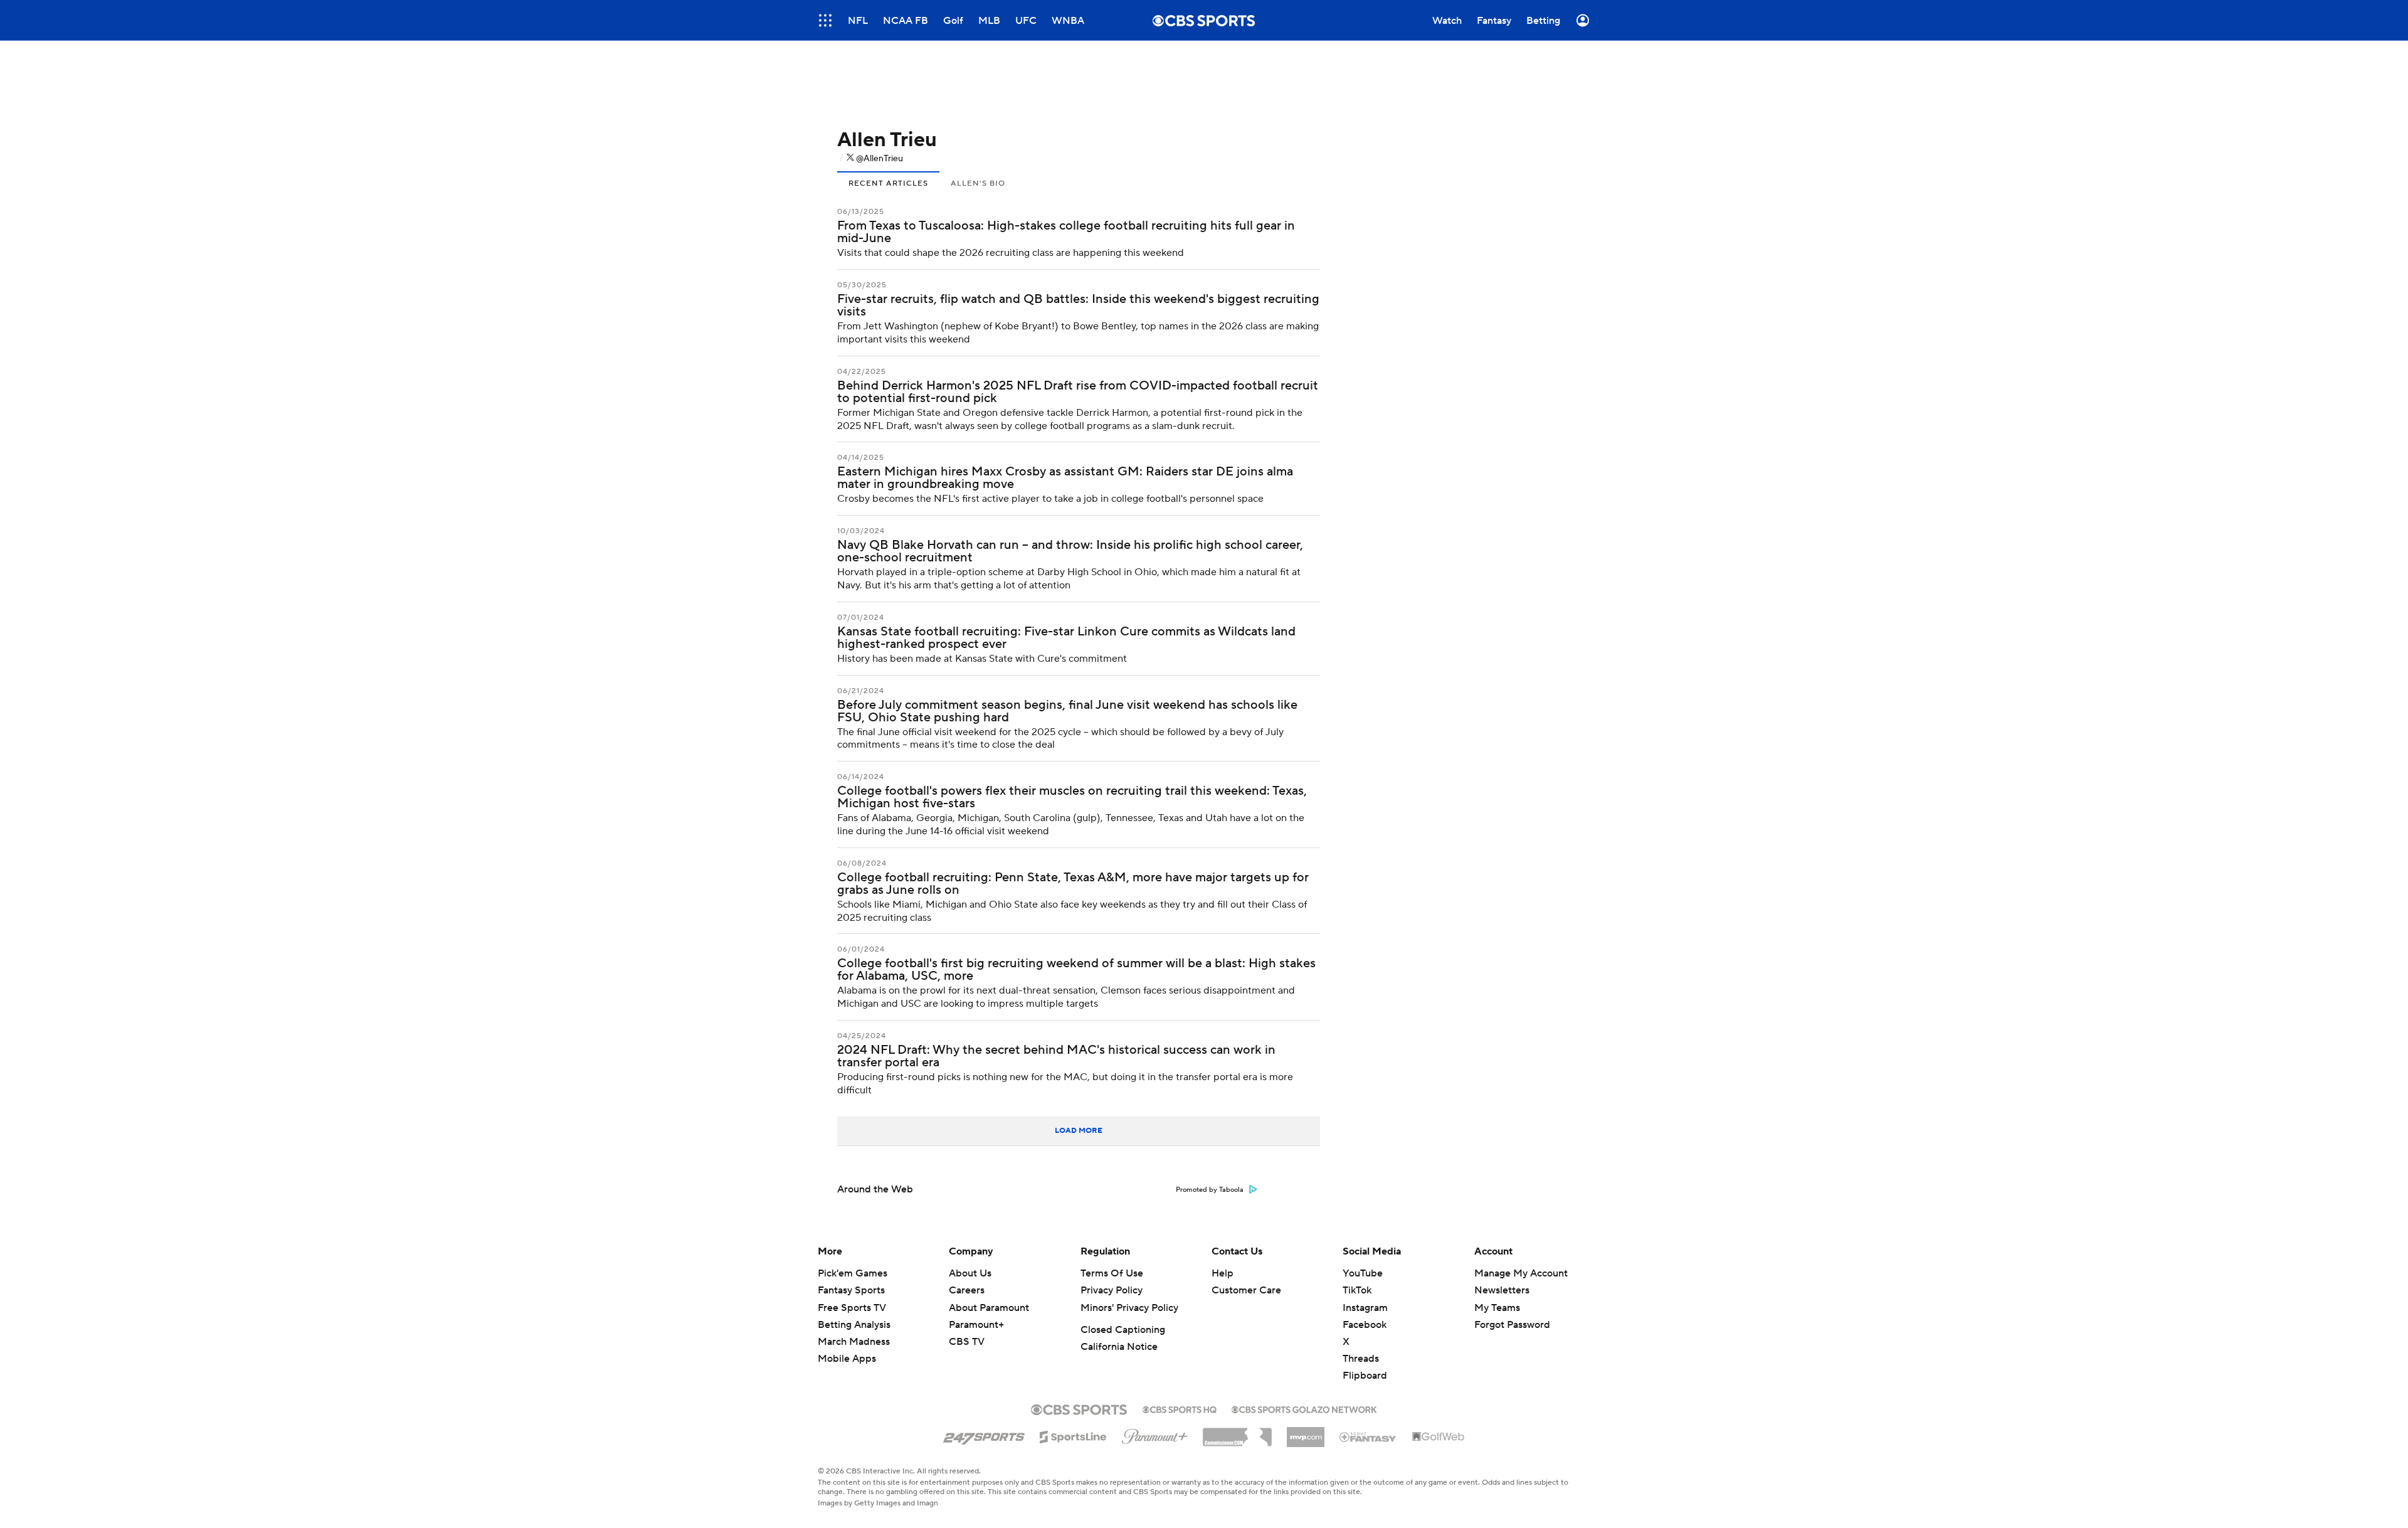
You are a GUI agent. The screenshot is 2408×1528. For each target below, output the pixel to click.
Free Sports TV (852, 1308)
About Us (970, 1273)
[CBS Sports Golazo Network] (1304, 1408)
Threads (1361, 1359)
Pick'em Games (853, 1273)
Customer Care (1246, 1290)
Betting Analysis (854, 1325)
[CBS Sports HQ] (1180, 1408)
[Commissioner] (1237, 1433)
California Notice (1119, 1347)
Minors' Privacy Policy (1129, 1308)
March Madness (854, 1342)
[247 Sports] (984, 1435)
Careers (967, 1290)
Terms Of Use (1112, 1273)
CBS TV (967, 1342)
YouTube (1363, 1273)
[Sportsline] (1073, 1435)
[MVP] (1306, 1432)
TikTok (1357, 1290)
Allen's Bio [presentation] (978, 183)
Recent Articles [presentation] (888, 183)
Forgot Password (1512, 1325)
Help (1222, 1273)
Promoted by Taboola (1210, 1190)
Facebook (1365, 1325)
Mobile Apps (847, 1359)
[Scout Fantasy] (1368, 1436)
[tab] (888, 182)
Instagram (1365, 1308)
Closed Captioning (1123, 1330)
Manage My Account (1521, 1273)
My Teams (1497, 1308)
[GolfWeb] (1439, 1437)
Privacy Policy (1112, 1290)
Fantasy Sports (851, 1290)
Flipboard (1365, 1376)
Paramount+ (976, 1325)
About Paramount (989, 1308)
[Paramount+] (1155, 1434)
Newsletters (1502, 1290)
